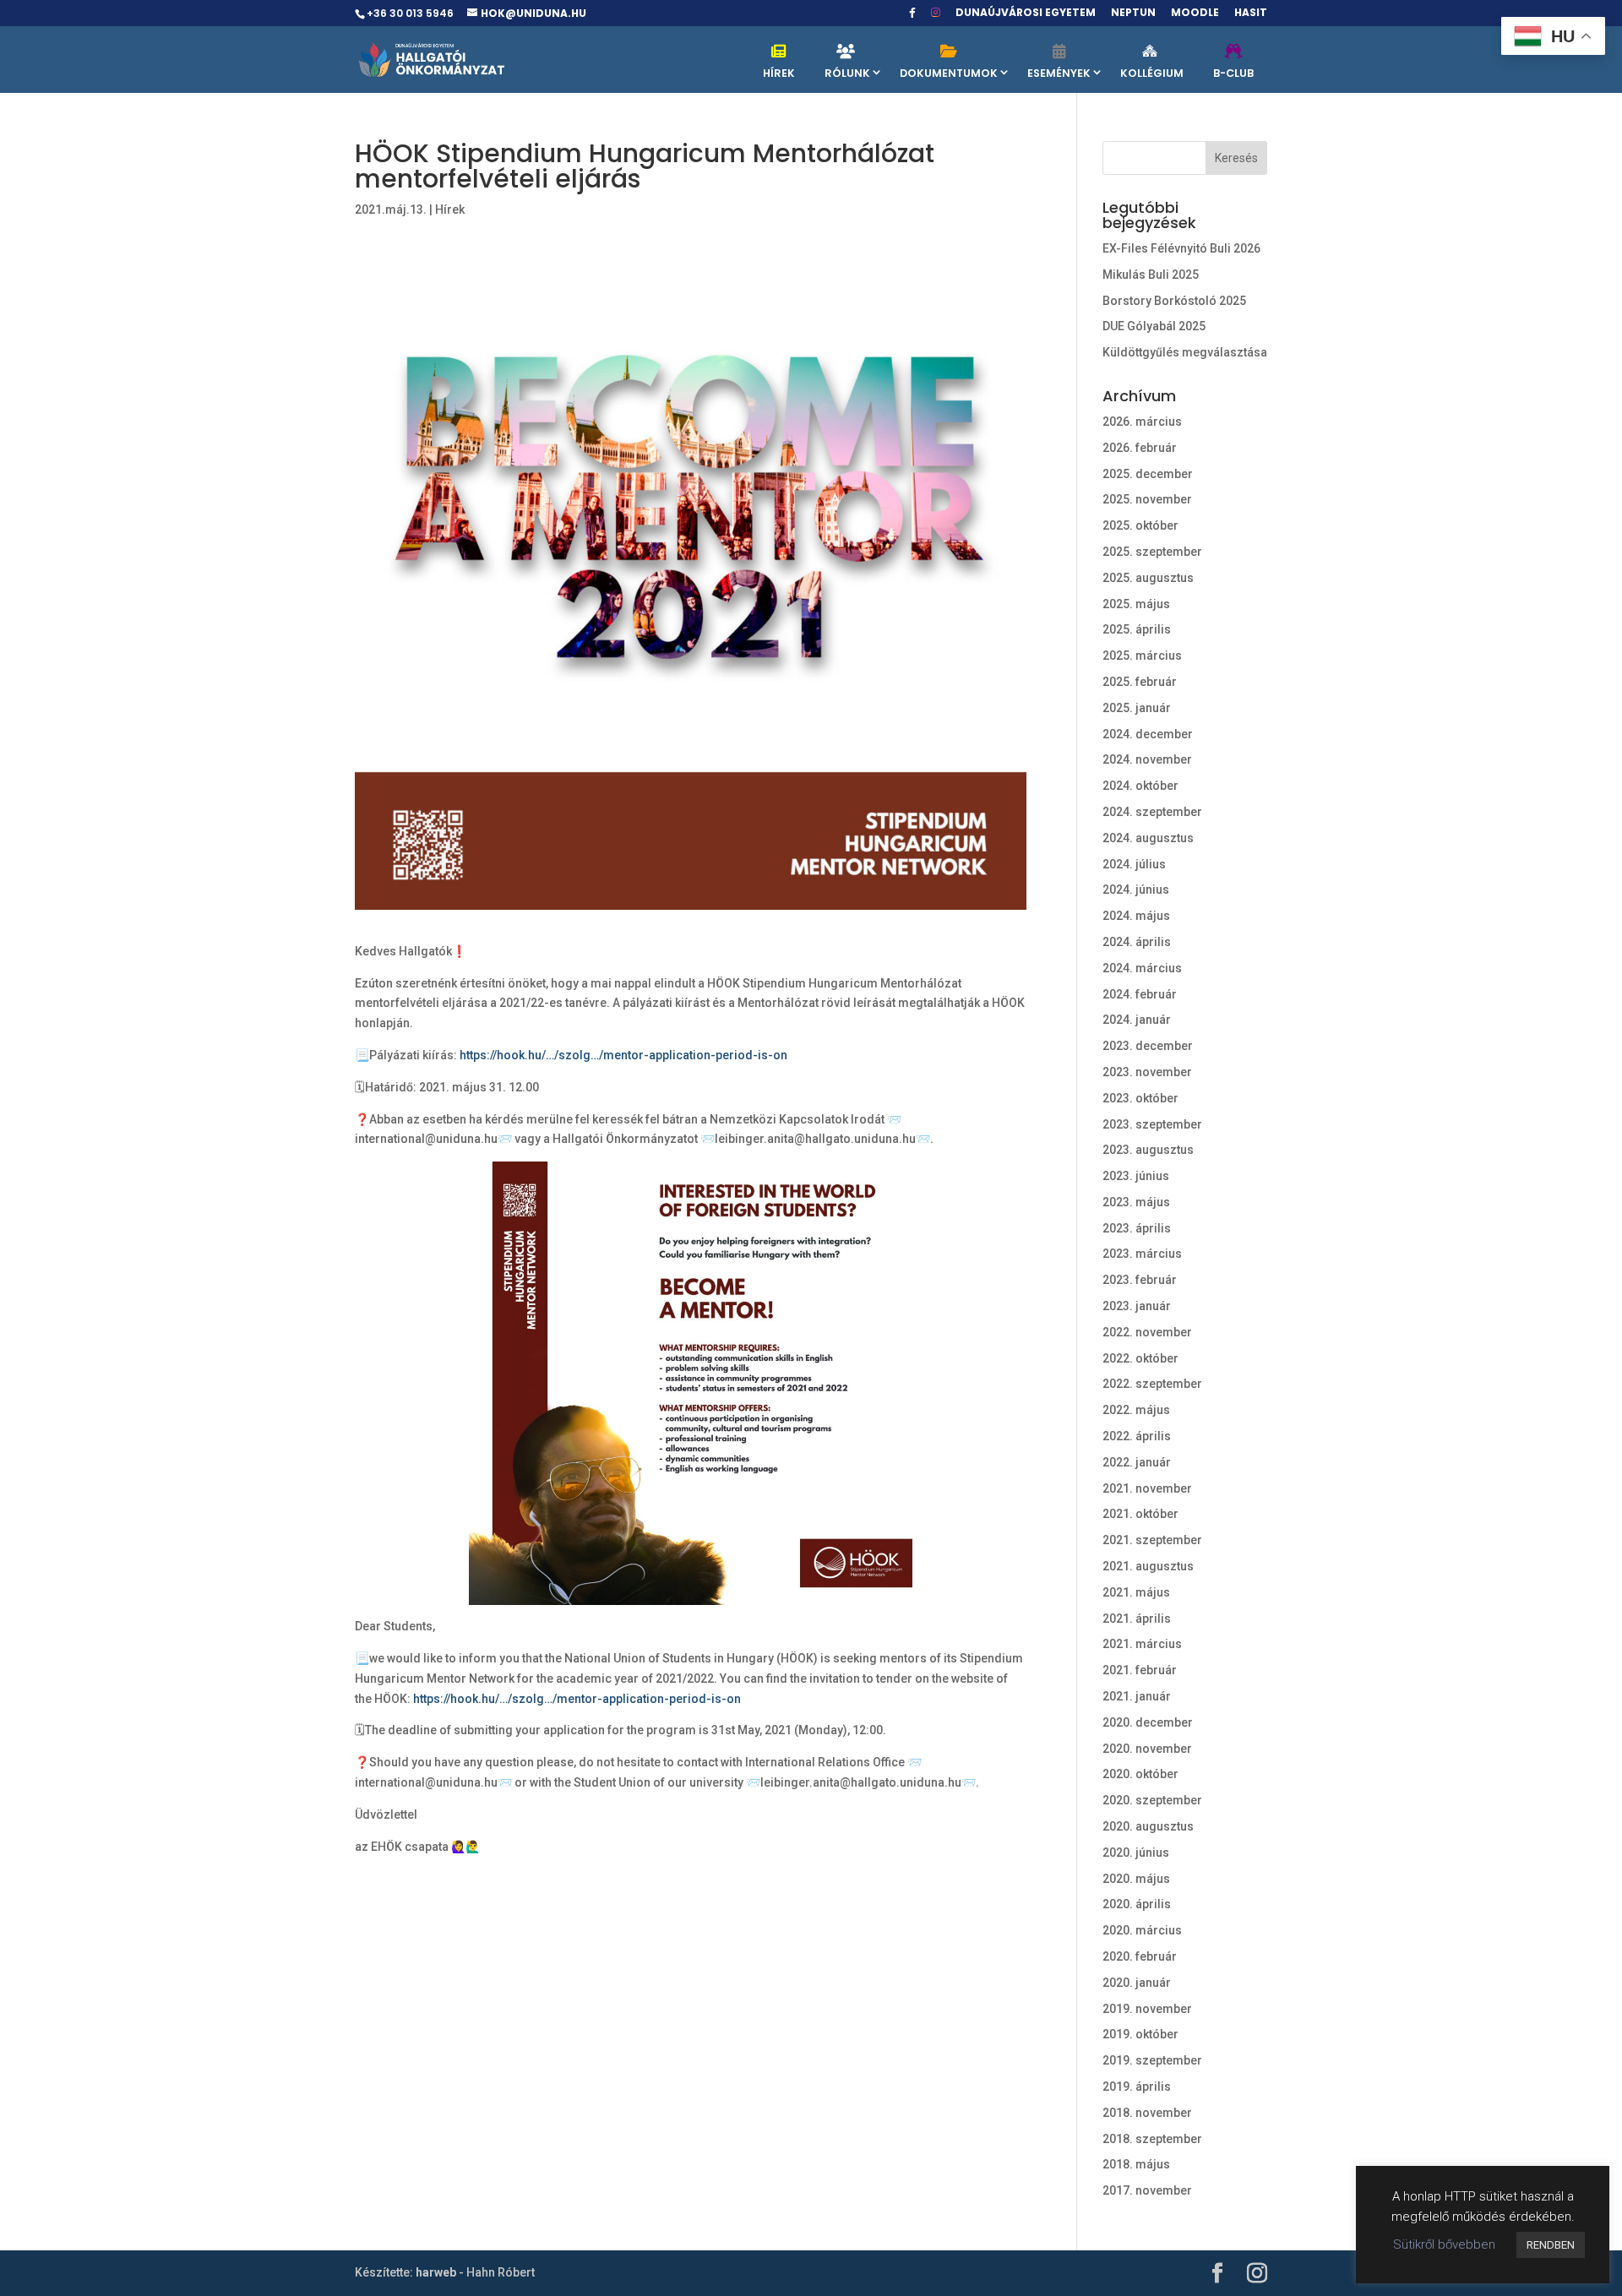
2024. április (1137, 942)
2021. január (1137, 1696)
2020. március (1142, 1930)
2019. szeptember (1152, 2060)
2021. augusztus (1148, 1566)
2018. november (1147, 2113)
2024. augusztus (1148, 838)
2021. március (1142, 1644)
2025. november (1147, 499)
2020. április (1137, 1904)
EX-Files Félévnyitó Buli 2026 (1181, 248)
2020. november (1147, 1749)
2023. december (1148, 1046)
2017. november (1147, 2190)
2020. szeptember (1152, 1800)
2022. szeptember (1152, 1384)
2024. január (1137, 1020)
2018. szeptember (1152, 2139)
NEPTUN (1133, 14)
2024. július (1134, 864)
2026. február (1140, 448)
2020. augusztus (1148, 1826)
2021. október (1140, 1514)
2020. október (1140, 1774)
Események (1059, 73)
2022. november (1147, 1332)
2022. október (1140, 1358)
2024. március (1142, 968)
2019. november (1147, 2009)
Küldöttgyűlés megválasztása (1185, 352)
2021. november (1147, 1488)
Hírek (779, 73)
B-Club (1233, 73)
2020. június (1136, 1853)
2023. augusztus (1148, 1150)
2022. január (1137, 1462)
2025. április (1137, 629)
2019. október (1140, 2034)
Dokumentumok (949, 73)
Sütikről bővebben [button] (1444, 2244)
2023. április (1137, 1228)
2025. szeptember (1152, 552)
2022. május (1136, 1410)
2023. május (1136, 1202)
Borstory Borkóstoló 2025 (1174, 301)
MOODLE (1195, 14)
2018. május (1136, 2164)
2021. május (1136, 1592)
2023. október (1140, 1098)
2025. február (1140, 682)
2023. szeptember (1152, 1124)
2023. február (1140, 1280)
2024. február (1140, 994)
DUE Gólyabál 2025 (1154, 326)
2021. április (1137, 1619)
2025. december (1148, 474)
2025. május (1136, 604)
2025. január (1137, 708)
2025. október (1140, 525)
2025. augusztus (1148, 578)
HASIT (1251, 14)
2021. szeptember (1152, 1540)
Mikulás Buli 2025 (1151, 275)
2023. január (1137, 1306)
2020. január (1137, 1983)
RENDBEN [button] (1551, 2245)
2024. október (1140, 786)
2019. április (1137, 2087)
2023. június (1136, 1176)
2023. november (1147, 1072)
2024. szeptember (1152, 812)
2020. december (1148, 1722)
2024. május (1136, 916)
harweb (436, 2272)
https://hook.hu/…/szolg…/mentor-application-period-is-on (623, 1055)
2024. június (1136, 890)
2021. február (1140, 1670)
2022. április (1137, 1436)
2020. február (1140, 1956)
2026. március (1142, 422)
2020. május (1136, 1879)
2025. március (1142, 656)
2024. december (1148, 734)
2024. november (1147, 759)
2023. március (1142, 1254)
